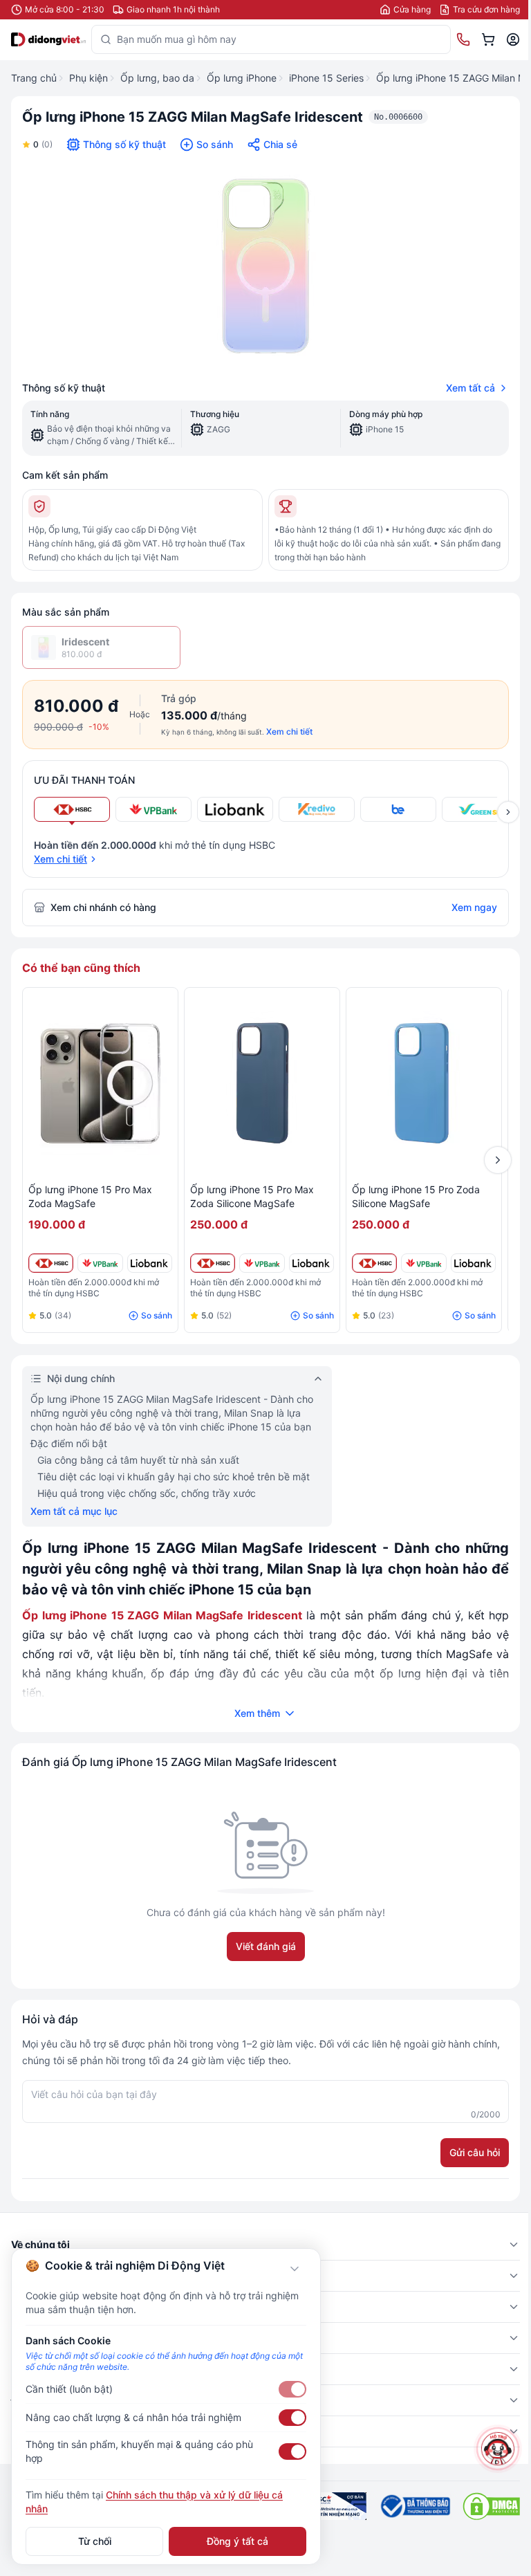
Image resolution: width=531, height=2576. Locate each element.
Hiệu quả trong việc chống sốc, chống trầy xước (147, 1493)
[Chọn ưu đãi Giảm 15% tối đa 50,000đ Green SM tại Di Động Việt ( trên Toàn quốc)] (480, 809)
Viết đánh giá (266, 1946)
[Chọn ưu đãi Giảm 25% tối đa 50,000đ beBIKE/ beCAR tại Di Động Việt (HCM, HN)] (398, 809)
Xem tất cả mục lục (74, 1511)
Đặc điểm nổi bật (69, 1443)
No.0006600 (398, 117)
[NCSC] (336, 2506)
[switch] (292, 2389)
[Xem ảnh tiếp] (508, 812)
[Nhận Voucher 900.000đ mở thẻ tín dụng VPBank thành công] (100, 1263)
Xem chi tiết (289, 732)
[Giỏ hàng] (488, 39)
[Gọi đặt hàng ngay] (463, 39)
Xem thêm (257, 1713)
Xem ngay (474, 907)
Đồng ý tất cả (237, 2541)
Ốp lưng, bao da (157, 78)
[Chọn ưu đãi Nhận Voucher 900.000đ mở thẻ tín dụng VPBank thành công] (153, 809)
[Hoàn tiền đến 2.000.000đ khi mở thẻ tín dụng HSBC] (51, 1263)
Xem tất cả (471, 388)
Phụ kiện (88, 78)
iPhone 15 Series (326, 78)
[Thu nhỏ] (295, 2269)
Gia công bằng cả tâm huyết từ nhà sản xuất (138, 1460)
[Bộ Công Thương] (414, 2506)
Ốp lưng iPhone (242, 78)
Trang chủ (34, 78)
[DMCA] (491, 2506)
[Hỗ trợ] (498, 2449)
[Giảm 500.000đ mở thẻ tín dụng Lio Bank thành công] (150, 1263)
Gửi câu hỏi (475, 2152)
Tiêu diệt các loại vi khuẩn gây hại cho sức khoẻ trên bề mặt (174, 1476)
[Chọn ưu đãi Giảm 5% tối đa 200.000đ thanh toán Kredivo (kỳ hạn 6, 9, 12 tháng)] (317, 809)
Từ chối (95, 2541)
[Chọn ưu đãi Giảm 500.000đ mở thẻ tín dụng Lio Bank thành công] (235, 809)
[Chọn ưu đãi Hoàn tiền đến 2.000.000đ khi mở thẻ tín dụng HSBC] (72, 809)
